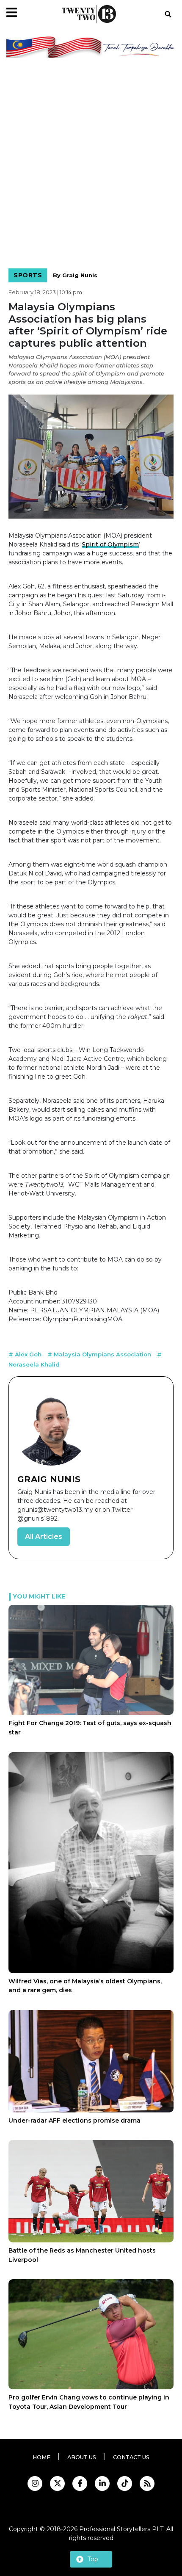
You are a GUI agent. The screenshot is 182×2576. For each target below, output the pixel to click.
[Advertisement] (91, 165)
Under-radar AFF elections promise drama (74, 2120)
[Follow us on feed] (147, 2484)
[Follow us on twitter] (57, 2484)
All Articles (44, 1536)
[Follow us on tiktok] (125, 2484)
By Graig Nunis (75, 275)
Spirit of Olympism (110, 544)
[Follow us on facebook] (80, 2484)
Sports (28, 275)
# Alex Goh (26, 1354)
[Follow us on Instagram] (35, 2484)
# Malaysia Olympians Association (100, 1354)
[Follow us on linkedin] (102, 2484)
